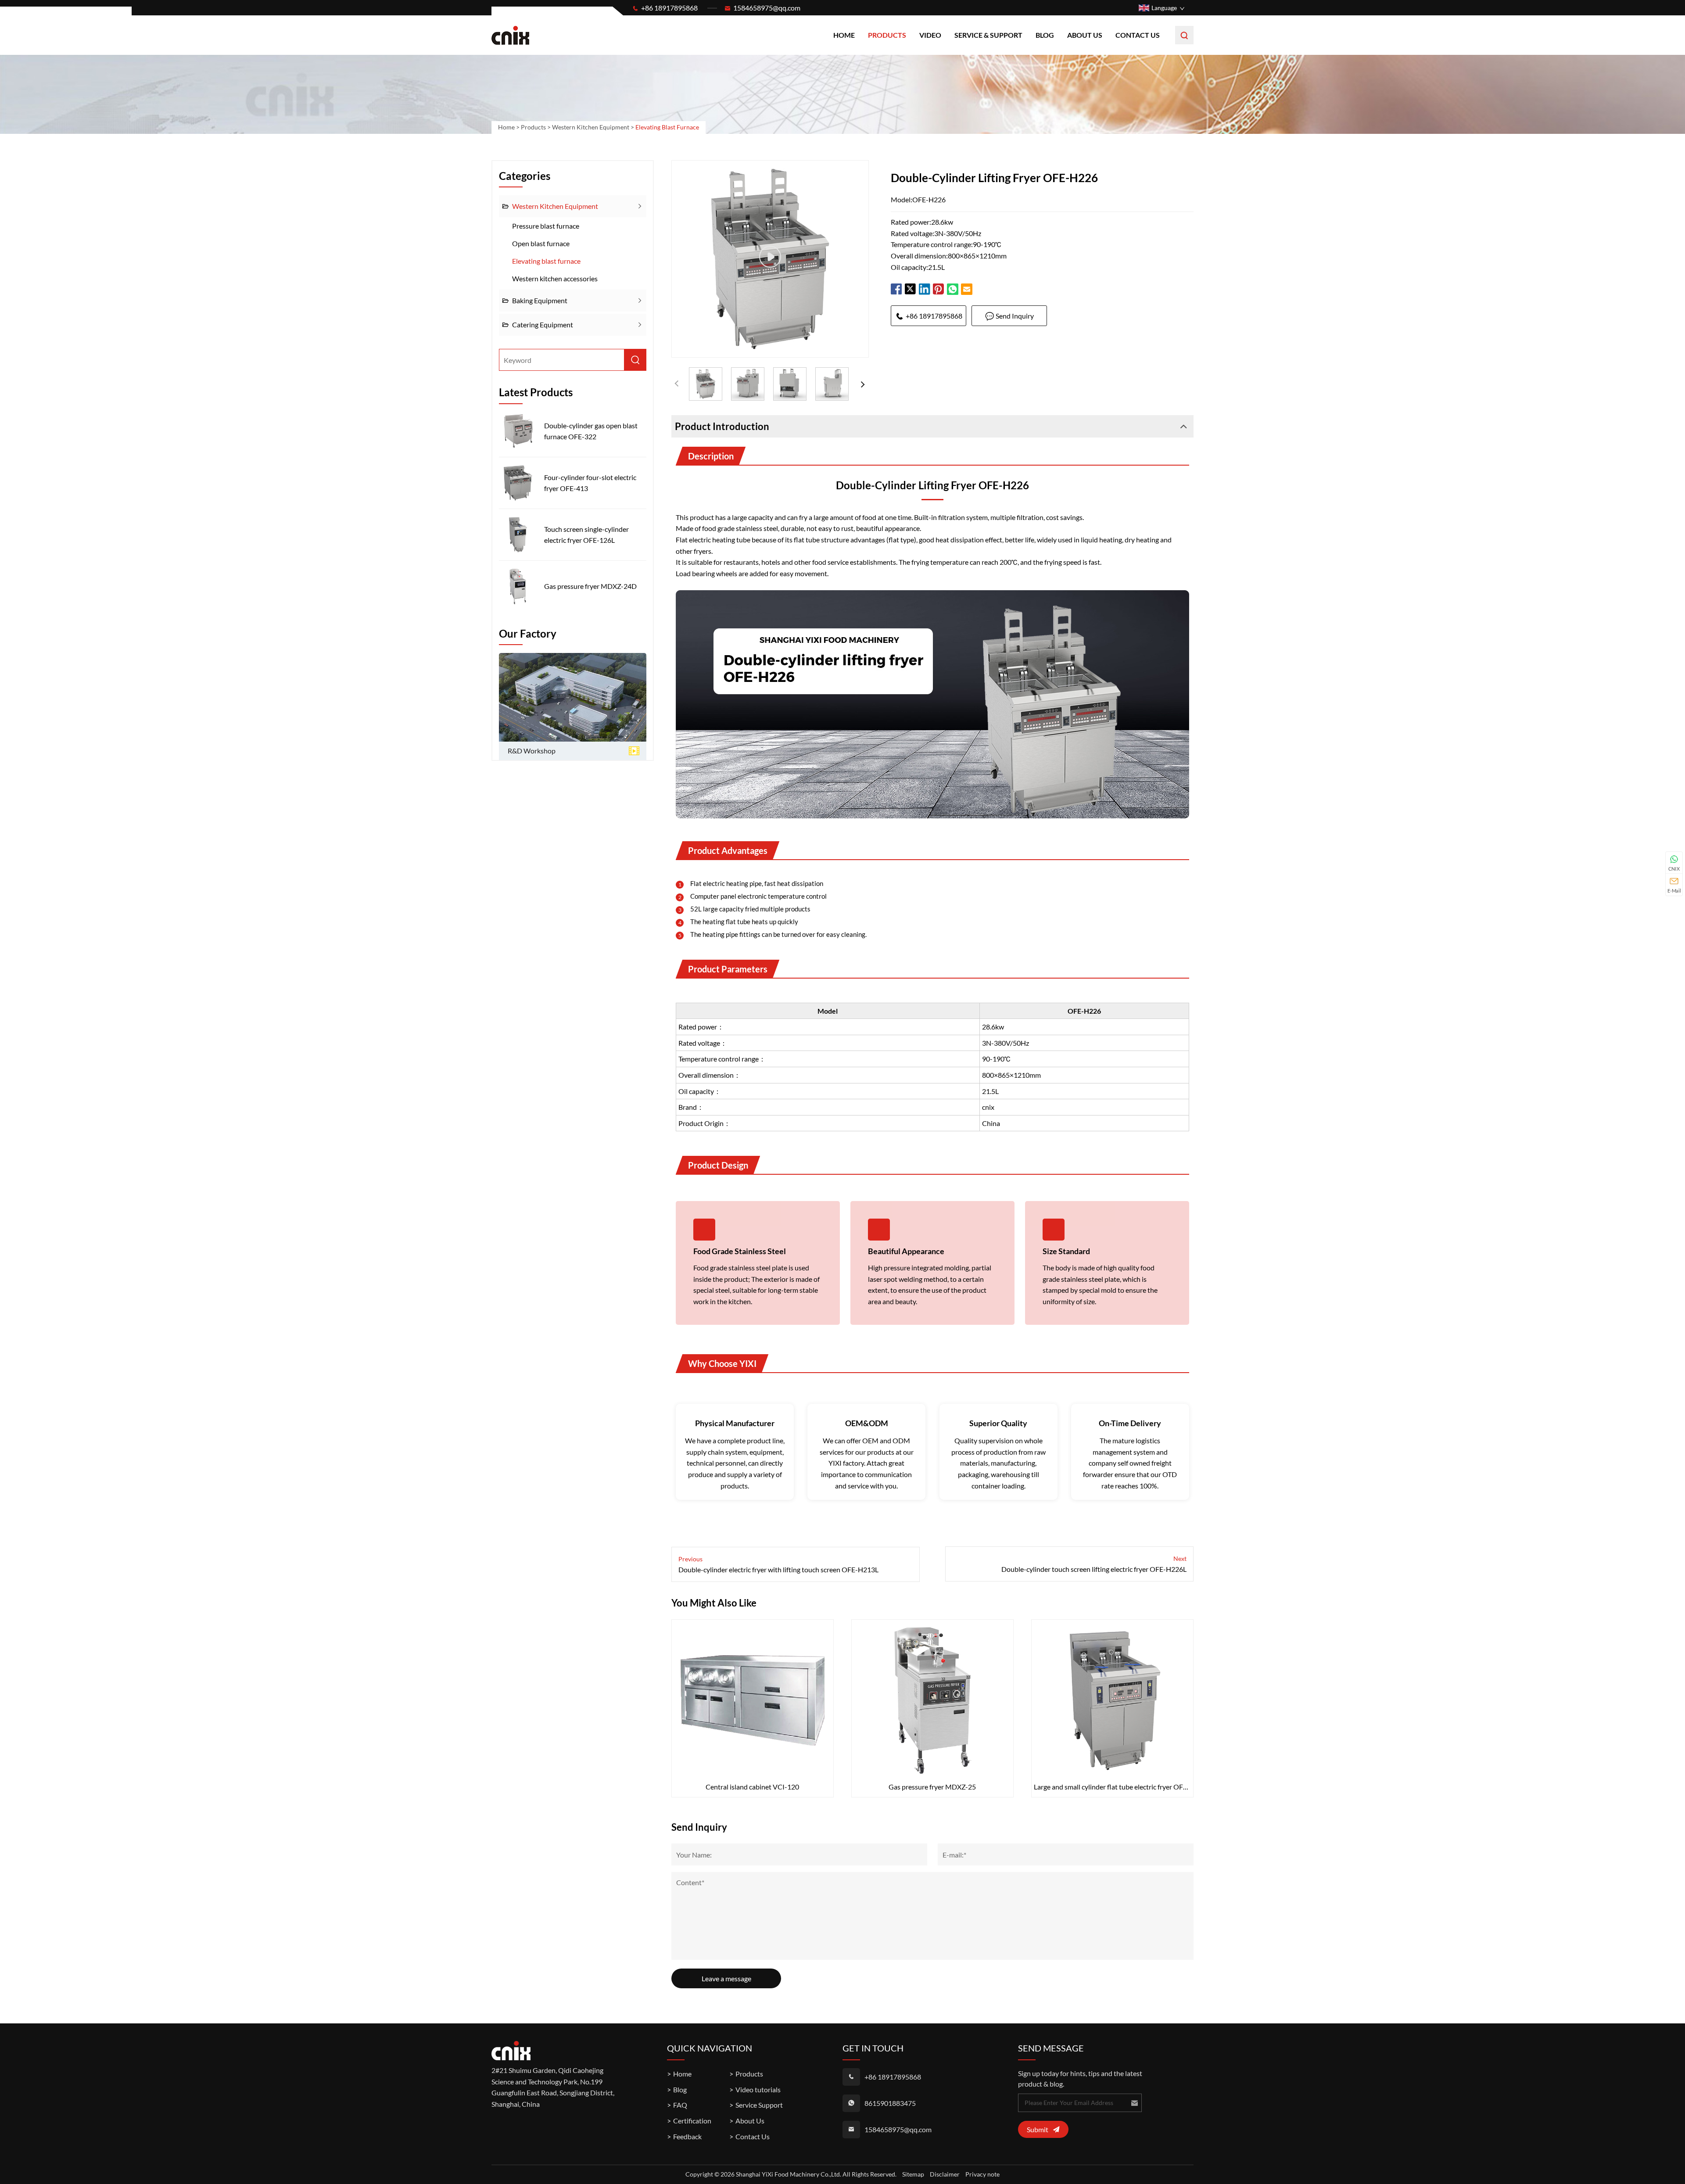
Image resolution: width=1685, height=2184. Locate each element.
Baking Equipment (540, 300)
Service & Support (988, 35)
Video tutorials (758, 2089)
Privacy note (982, 2174)
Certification (692, 2121)
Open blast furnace (541, 243)
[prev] (676, 384)
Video (930, 35)
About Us (1085, 35)
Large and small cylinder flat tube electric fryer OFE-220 (1112, 1787)
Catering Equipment (543, 325)
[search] (1184, 35)
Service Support (759, 2105)
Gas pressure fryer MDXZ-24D (590, 586)
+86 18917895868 (669, 8)
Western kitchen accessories (555, 278)
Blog (1045, 35)
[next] (864, 384)
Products (887, 35)
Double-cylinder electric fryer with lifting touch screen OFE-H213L (778, 1569)
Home (844, 35)
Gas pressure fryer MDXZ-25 (932, 1787)
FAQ (680, 2105)
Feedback (687, 2136)
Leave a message (726, 1978)
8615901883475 (890, 2103)
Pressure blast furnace (546, 226)
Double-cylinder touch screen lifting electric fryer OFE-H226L (1094, 1569)
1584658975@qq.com (767, 8)
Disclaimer (945, 2174)
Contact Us (1138, 35)
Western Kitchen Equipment (591, 127)
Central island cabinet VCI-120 (752, 1787)
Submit (1038, 2129)
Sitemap (913, 2174)
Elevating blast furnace (546, 261)
